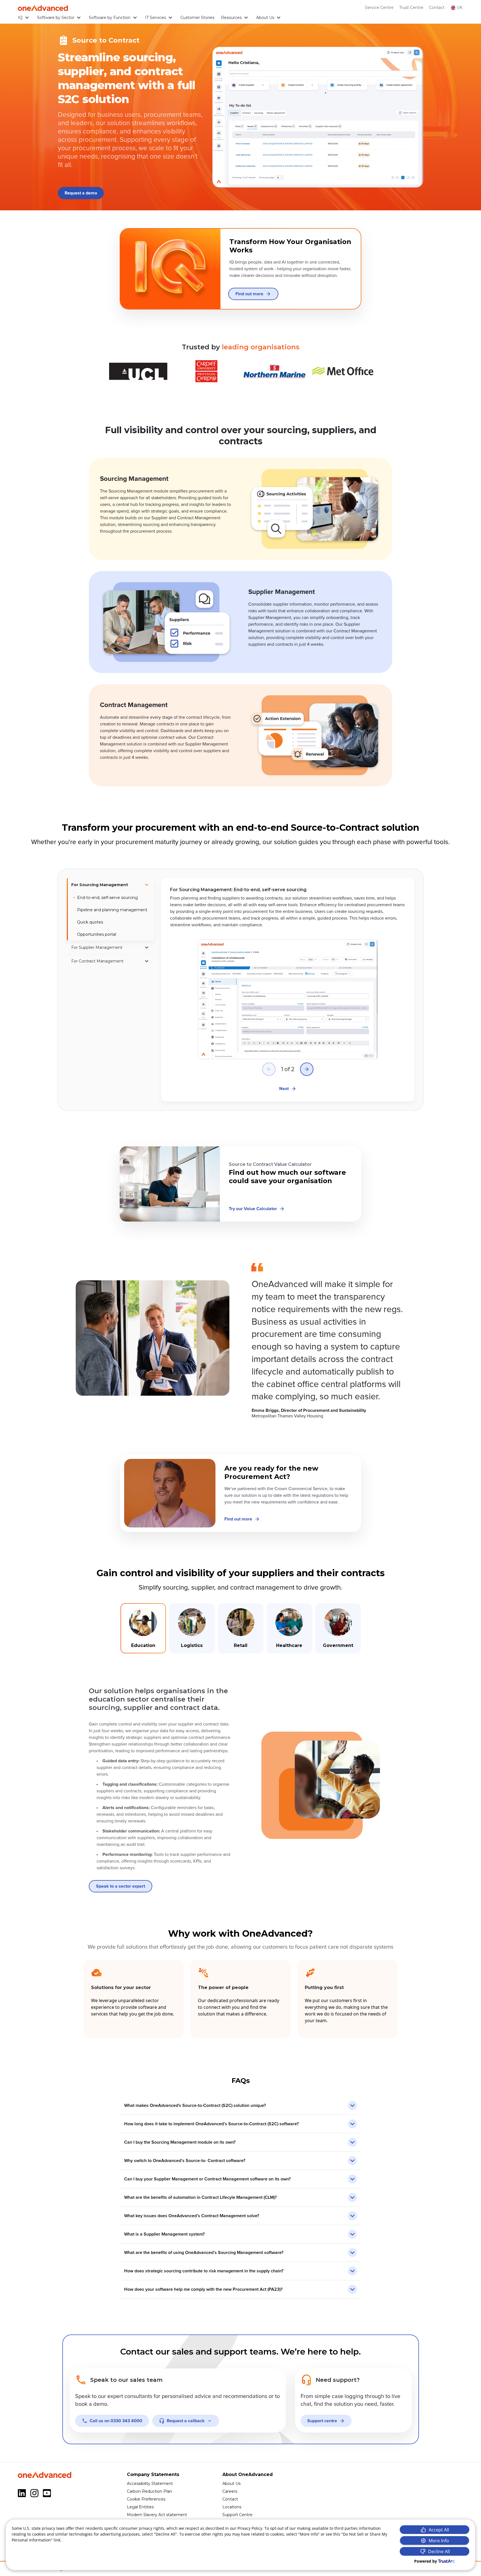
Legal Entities (140, 2507)
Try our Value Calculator (253, 1209)
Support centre (322, 2421)
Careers (230, 2491)
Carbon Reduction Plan (149, 2491)
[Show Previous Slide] (269, 1069)
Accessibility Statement (150, 2484)
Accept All (439, 2530)
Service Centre (379, 8)
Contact (437, 8)
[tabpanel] (288, 990)
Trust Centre (411, 8)
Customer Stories (197, 18)
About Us (265, 18)
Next (284, 1089)
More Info (439, 2541)
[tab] (111, 885)
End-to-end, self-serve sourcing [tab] (107, 898)
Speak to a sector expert (121, 1886)
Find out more (249, 294)
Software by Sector (56, 18)
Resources (231, 18)
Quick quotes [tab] (90, 922)
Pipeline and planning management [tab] (112, 910)
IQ (20, 18)
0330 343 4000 (116, 2421)
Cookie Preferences (146, 2499)
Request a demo (81, 193)
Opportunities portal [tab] (97, 934)
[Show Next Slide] (307, 1069)
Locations (232, 2507)
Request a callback (186, 2421)
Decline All (439, 2551)
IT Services (155, 18)
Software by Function (110, 18)
